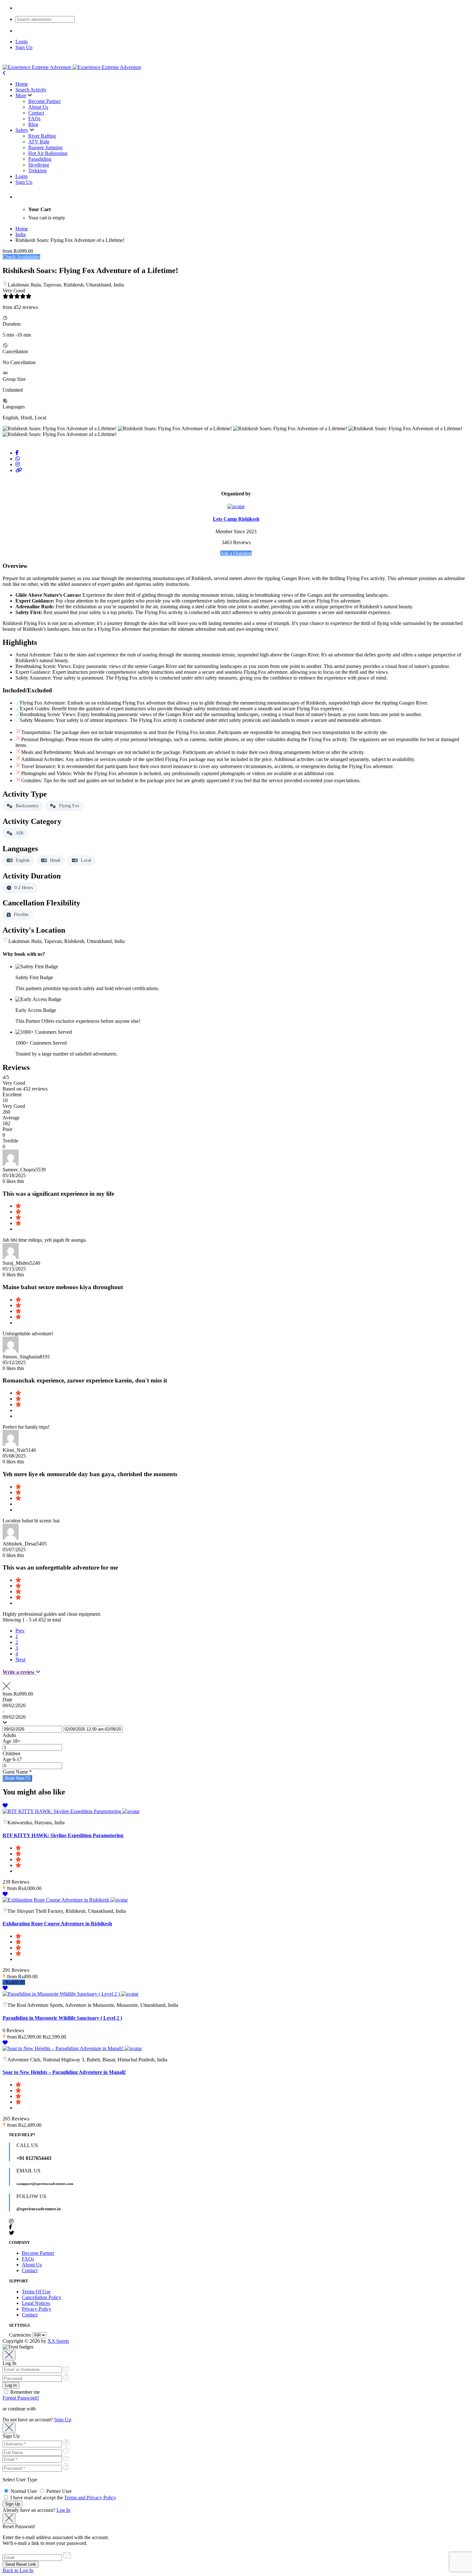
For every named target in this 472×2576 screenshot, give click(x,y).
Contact (36, 113)
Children (11, 1754)
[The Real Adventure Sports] (130, 1994)
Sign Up (24, 47)
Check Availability (21, 257)
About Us (38, 107)
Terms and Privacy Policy (90, 2498)
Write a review (19, 1672)
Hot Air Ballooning (48, 153)
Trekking (37, 171)
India (21, 234)
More (21, 95)
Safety (22, 130)
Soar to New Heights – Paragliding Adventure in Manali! (64, 2072)
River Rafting (42, 136)
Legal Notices (36, 2303)
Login (22, 42)
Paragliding (40, 159)
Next (20, 1660)
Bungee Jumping (45, 147)
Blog (33, 124)
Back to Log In (18, 2570)
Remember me (24, 2392)
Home (22, 84)
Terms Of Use (36, 2292)
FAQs (34, 119)
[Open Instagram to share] (18, 464)
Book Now (15, 1778)
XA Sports (58, 2341)
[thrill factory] (119, 1900)
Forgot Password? (21, 2398)
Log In (63, 2510)
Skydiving (39, 165)
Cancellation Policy (42, 2297)
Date (7, 1700)
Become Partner (44, 101)
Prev (20, 1631)
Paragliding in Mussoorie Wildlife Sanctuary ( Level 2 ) (62, 2018)
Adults (9, 1735)
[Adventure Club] (133, 2048)
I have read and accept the (63, 2498)
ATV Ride (39, 142)
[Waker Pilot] (131, 1811)
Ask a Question (236, 553)
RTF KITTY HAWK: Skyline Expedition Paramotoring (63, 1835)
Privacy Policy (37, 2309)
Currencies (20, 2335)
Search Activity (31, 90)
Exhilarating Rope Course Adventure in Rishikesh (57, 1924)
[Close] (9, 2355)
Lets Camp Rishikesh (236, 519)
